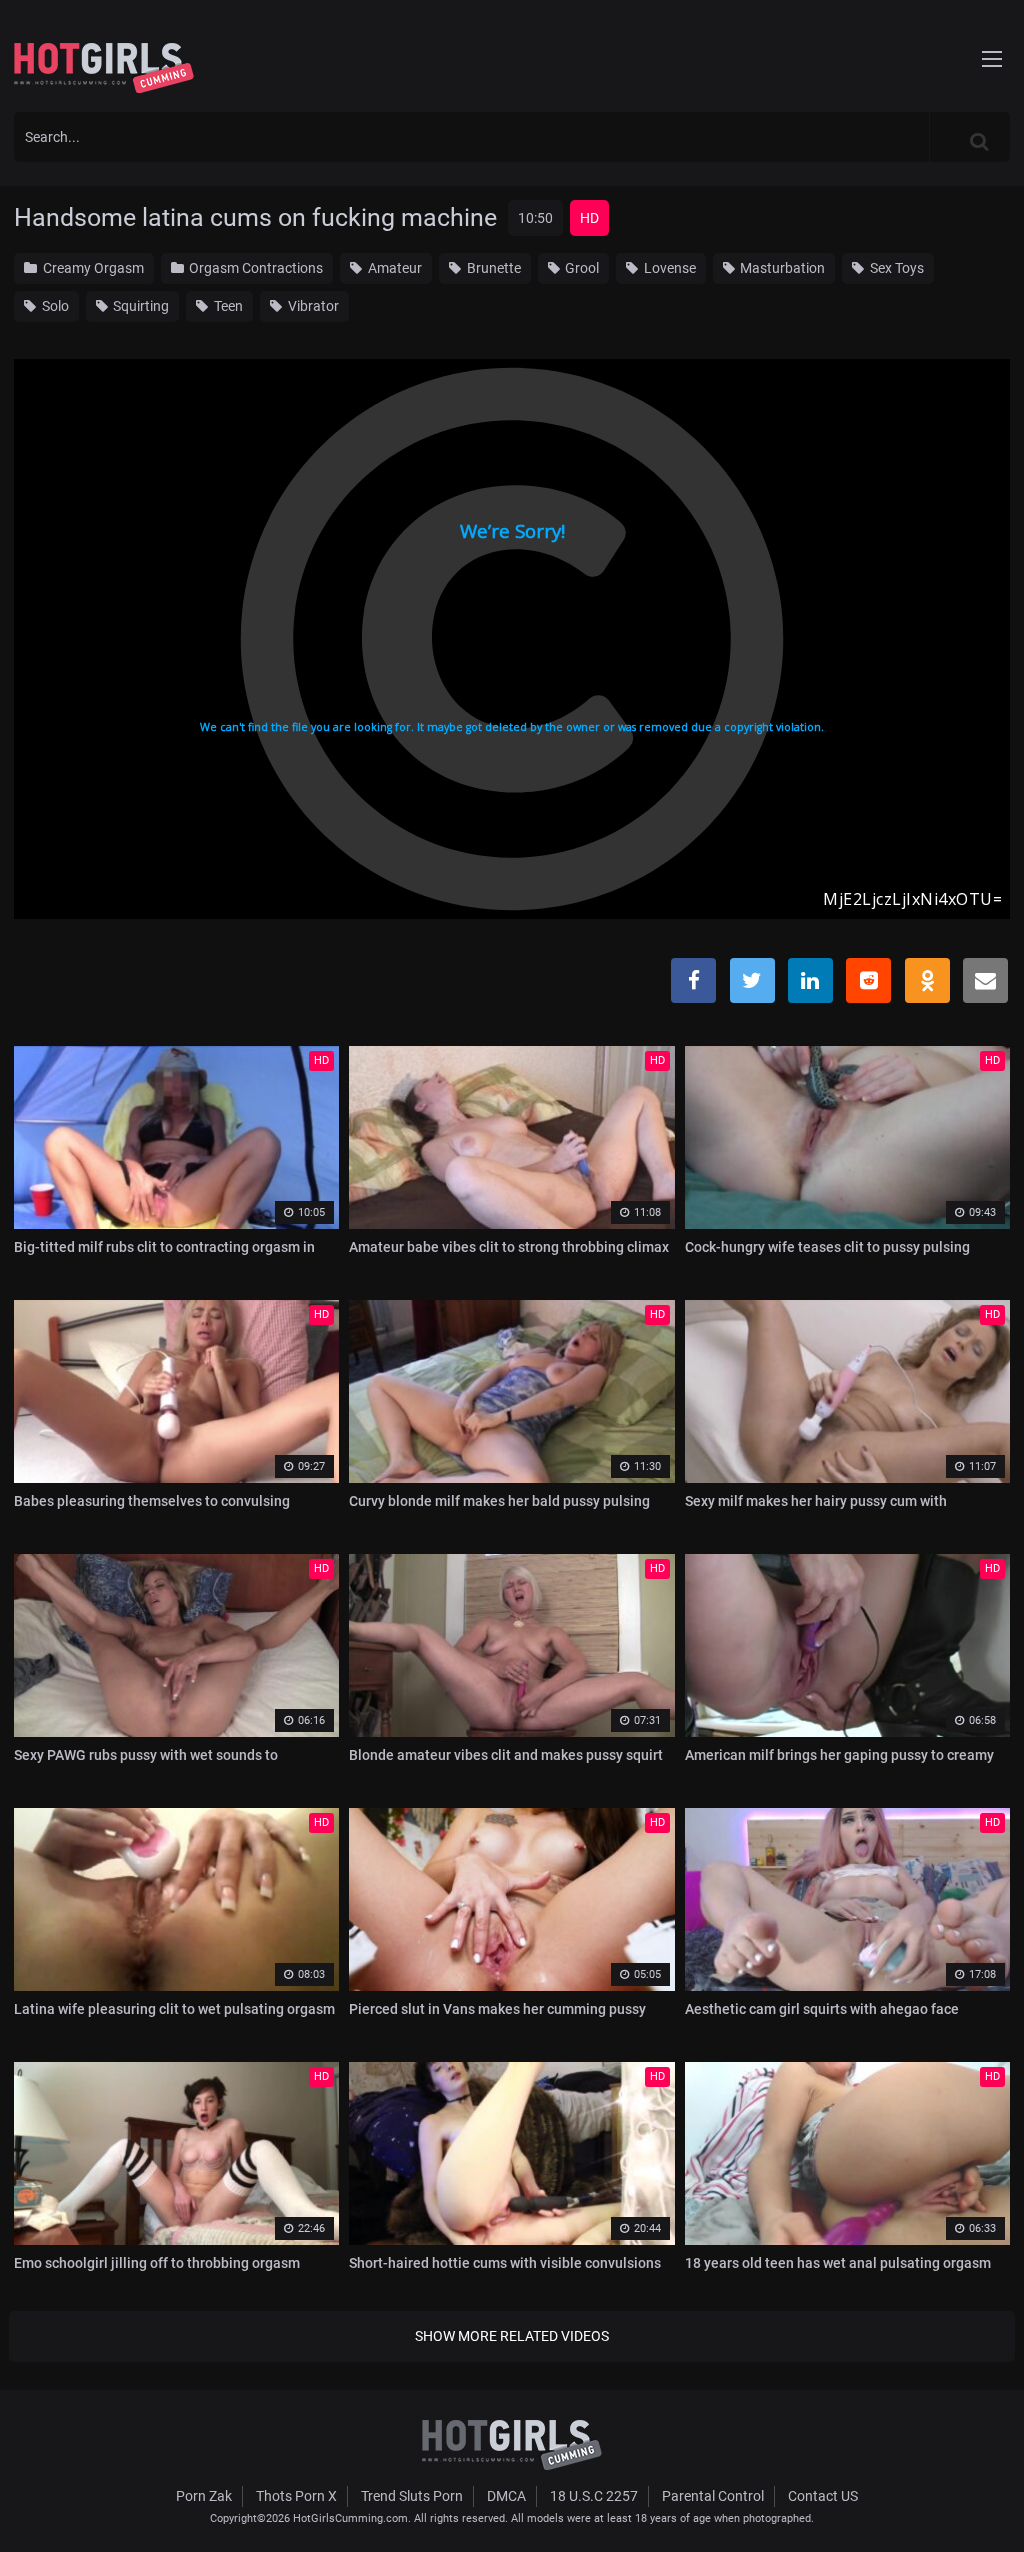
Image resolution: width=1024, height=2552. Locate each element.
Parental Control (713, 2496)
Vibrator (312, 306)
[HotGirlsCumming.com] (104, 68)
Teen (227, 306)
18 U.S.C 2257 (594, 2496)
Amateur (393, 268)
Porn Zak (204, 2496)
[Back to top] (970, 2491)
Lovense (668, 268)
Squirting (139, 306)
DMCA (506, 2496)
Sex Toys (895, 268)
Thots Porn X (296, 2496)
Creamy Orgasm (92, 268)
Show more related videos (512, 2336)
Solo (54, 306)
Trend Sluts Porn (412, 2496)
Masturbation (781, 268)
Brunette (492, 268)
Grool (580, 268)
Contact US (823, 2496)
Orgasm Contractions (254, 268)
